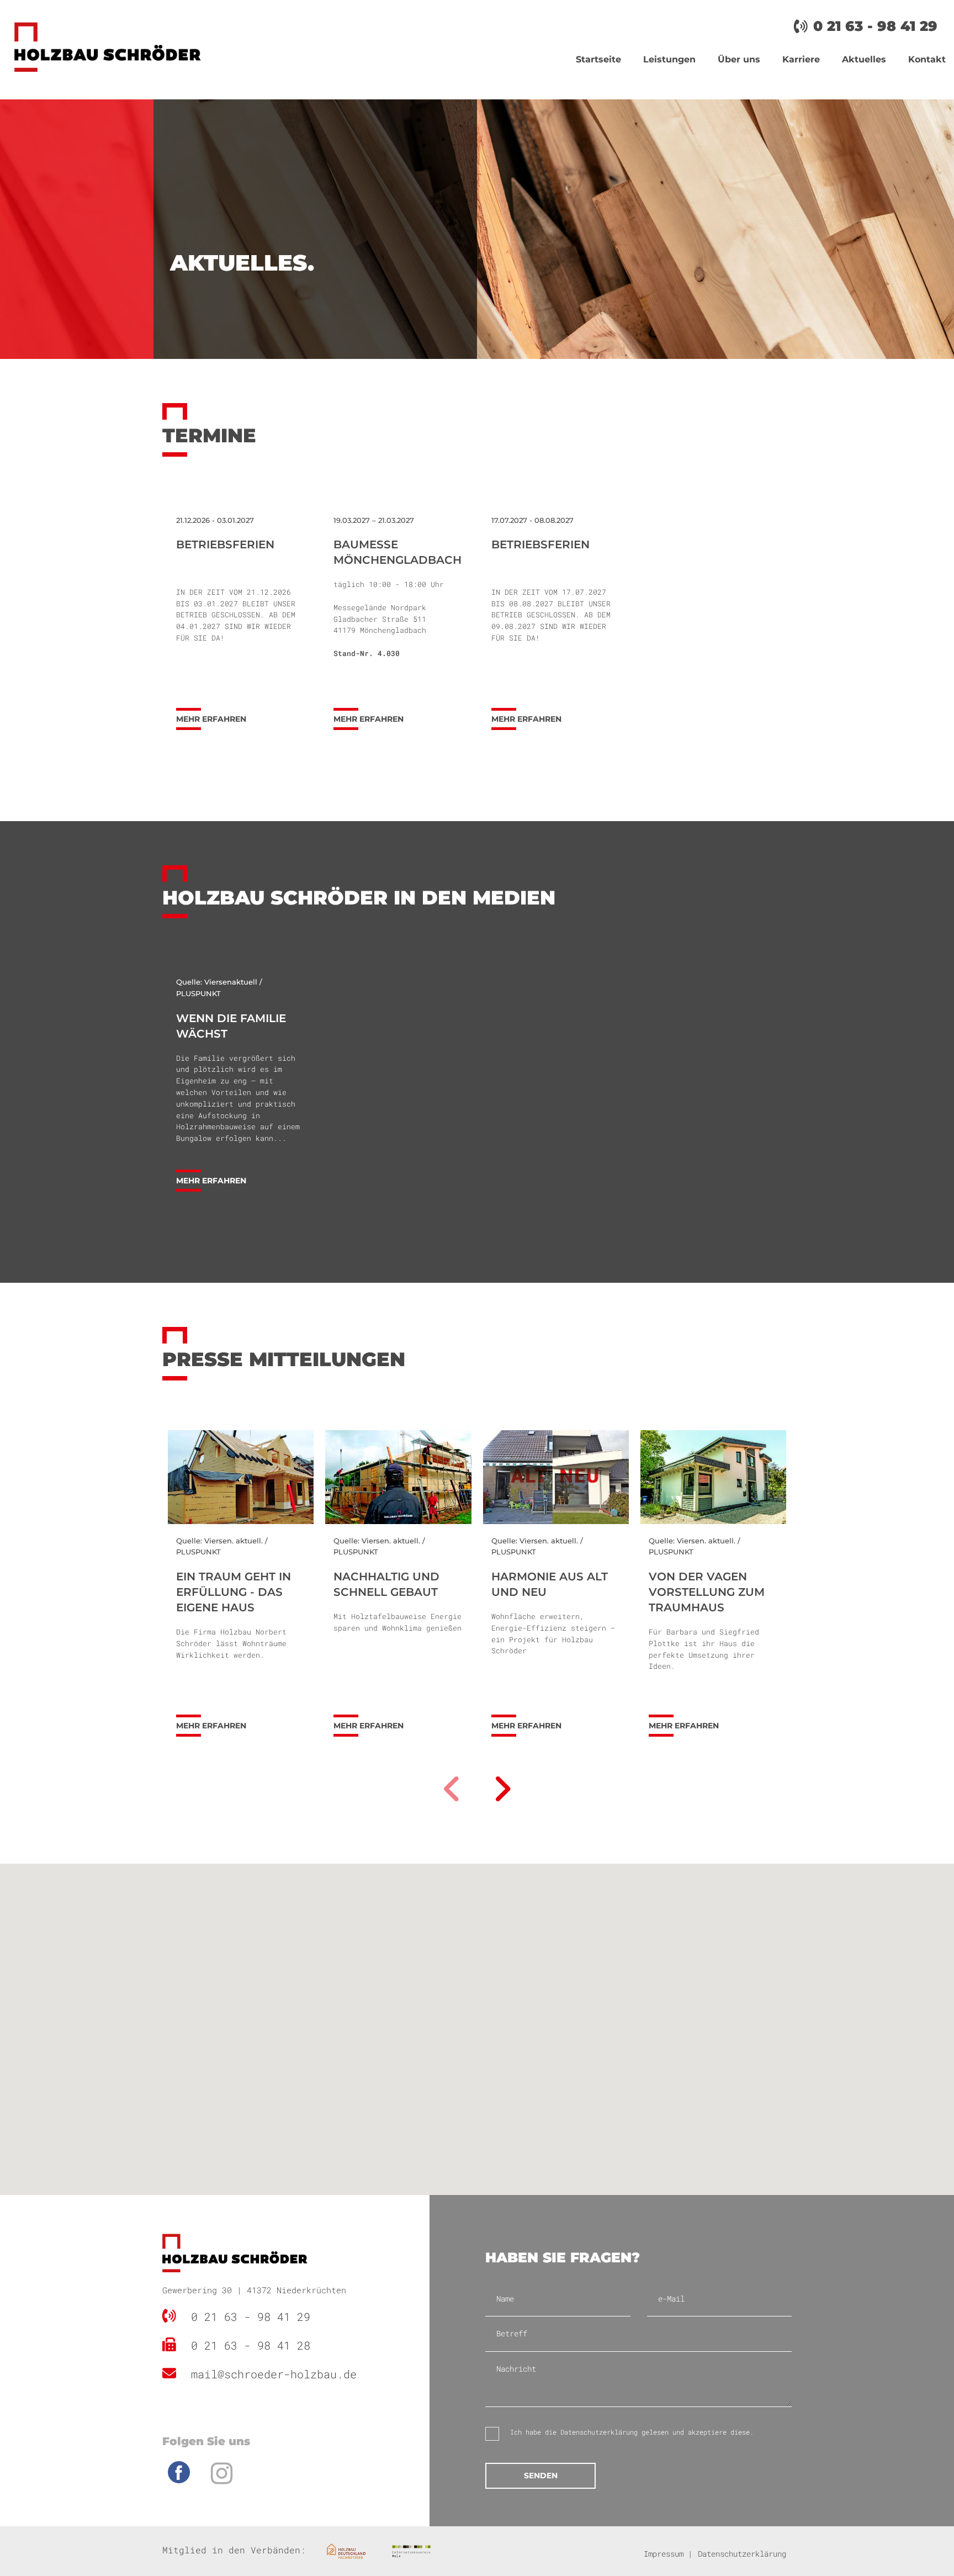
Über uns (739, 59)
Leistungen (669, 59)
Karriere (801, 59)
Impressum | (668, 2554)
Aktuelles (864, 59)
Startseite (598, 59)
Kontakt (927, 59)
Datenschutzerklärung (599, 2432)
